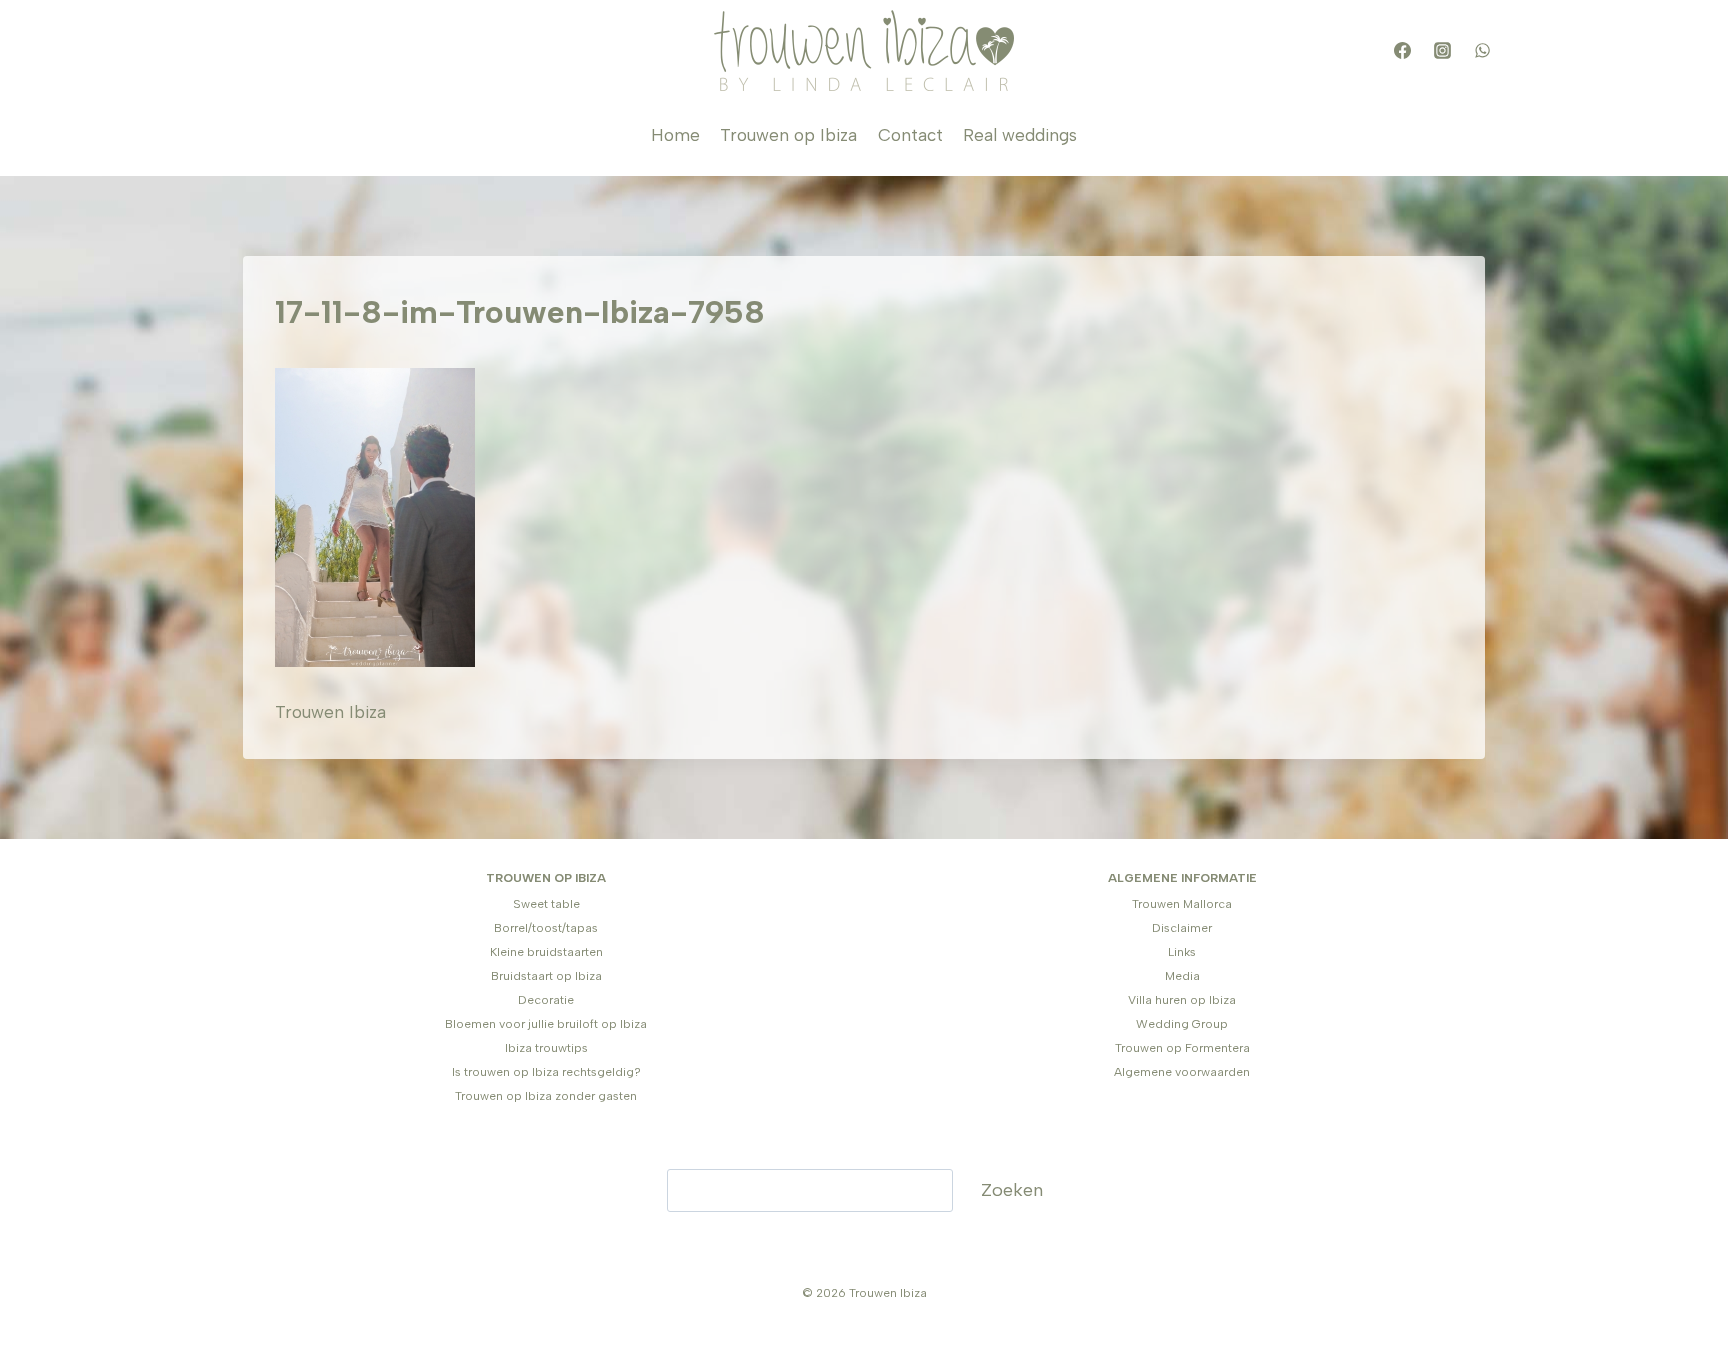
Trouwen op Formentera (1182, 1048)
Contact (910, 135)
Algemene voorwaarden (1182, 1072)
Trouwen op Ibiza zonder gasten (546, 1096)
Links (1182, 952)
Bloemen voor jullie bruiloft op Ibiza (546, 1024)
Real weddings (1020, 135)
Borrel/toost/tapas (546, 928)
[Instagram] (1442, 51)
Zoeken (1012, 1190)
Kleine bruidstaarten (546, 952)
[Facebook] (1402, 51)
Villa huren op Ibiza (1182, 1000)
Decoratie (546, 1000)
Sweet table (546, 904)
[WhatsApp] (1482, 51)
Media (1182, 976)
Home (675, 135)
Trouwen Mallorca (1182, 904)
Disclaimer (1182, 928)
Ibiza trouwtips (546, 1048)
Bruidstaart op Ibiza (546, 976)
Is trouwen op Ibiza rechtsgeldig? (546, 1072)
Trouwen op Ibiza (788, 135)
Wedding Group (1182, 1024)
